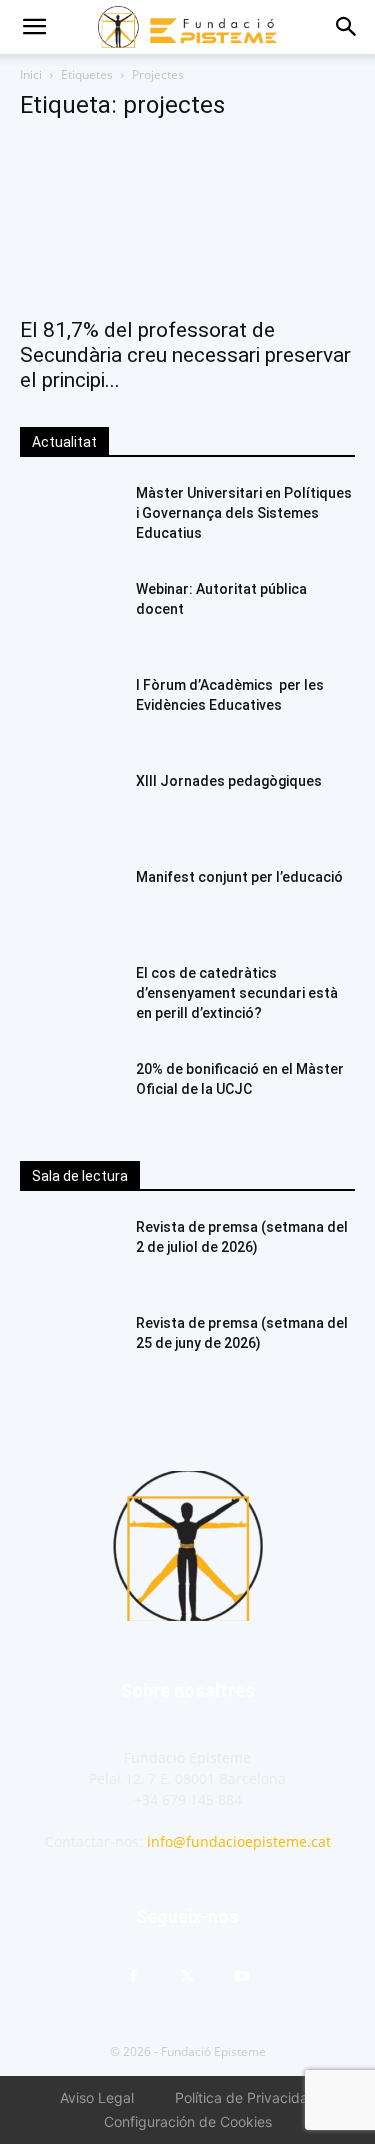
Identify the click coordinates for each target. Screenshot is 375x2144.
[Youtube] (242, 1977)
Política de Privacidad (246, 2097)
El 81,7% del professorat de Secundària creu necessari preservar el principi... (185, 355)
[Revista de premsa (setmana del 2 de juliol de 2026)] (70, 1252)
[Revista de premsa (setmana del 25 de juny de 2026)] (70, 1348)
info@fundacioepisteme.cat (239, 1841)
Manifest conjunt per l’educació (239, 877)
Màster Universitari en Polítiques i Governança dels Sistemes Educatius (244, 513)
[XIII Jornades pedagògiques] (70, 806)
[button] (34, 27)
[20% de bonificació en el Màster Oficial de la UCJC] (70, 1094)
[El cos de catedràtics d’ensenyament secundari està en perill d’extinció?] (70, 998)
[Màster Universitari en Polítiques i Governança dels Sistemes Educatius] (70, 518)
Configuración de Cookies (188, 2121)
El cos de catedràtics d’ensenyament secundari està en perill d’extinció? (237, 993)
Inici (31, 74)
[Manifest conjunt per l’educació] (70, 902)
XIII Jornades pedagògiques (229, 781)
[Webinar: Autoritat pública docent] (70, 614)
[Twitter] (188, 1977)
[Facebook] (134, 1977)
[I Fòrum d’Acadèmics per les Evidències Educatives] (70, 710)
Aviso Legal (97, 2097)
